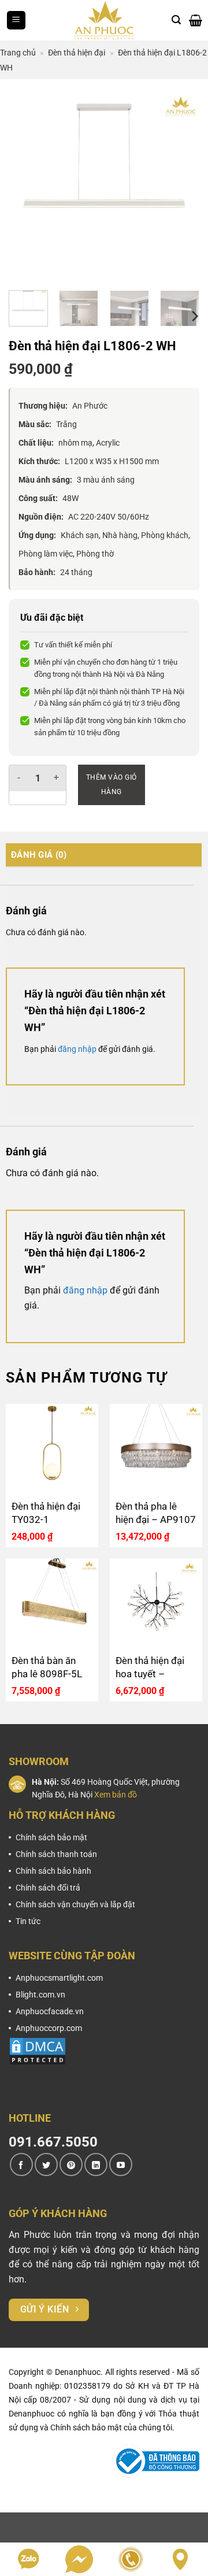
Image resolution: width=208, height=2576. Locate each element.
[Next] (181, 186)
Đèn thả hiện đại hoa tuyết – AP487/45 (150, 1668)
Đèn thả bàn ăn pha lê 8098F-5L (47, 1667)
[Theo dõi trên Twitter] (46, 2164)
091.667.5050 (53, 2142)
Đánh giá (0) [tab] (39, 855)
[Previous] (27, 186)
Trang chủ (18, 53)
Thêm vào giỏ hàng (112, 785)
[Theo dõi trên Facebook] (21, 2164)
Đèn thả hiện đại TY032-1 (46, 1513)
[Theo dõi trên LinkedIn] (96, 2164)
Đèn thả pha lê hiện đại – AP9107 (156, 1513)
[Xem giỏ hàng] (196, 20)
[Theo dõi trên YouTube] (121, 2164)
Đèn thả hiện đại (77, 53)
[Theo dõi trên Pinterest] (71, 2164)
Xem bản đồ (116, 1795)
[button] (16, 21)
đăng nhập (77, 1049)
